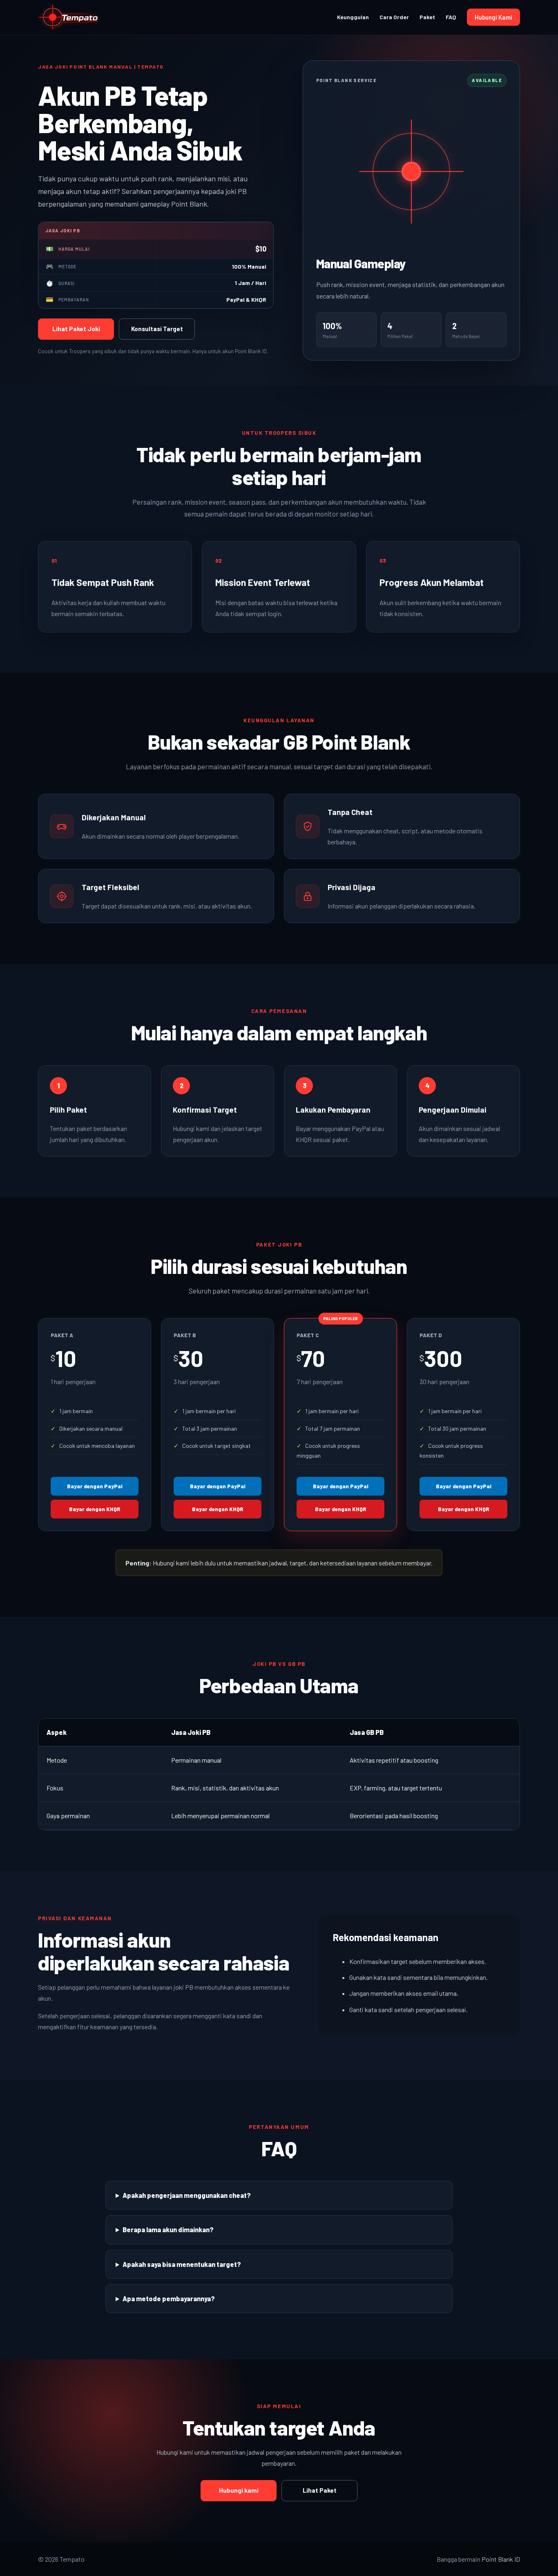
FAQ (451, 17)
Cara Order (394, 17)
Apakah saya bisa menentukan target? (182, 2264)
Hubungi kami (239, 2490)
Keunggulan (353, 17)
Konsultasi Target (157, 329)
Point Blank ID (501, 2559)
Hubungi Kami (493, 17)
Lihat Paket (320, 2490)
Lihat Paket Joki (76, 329)
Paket (427, 17)
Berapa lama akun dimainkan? (168, 2230)
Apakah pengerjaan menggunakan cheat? (187, 2195)
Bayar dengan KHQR (95, 1509)
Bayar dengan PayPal (95, 1486)
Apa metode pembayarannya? (169, 2299)
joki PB (183, 1987)
